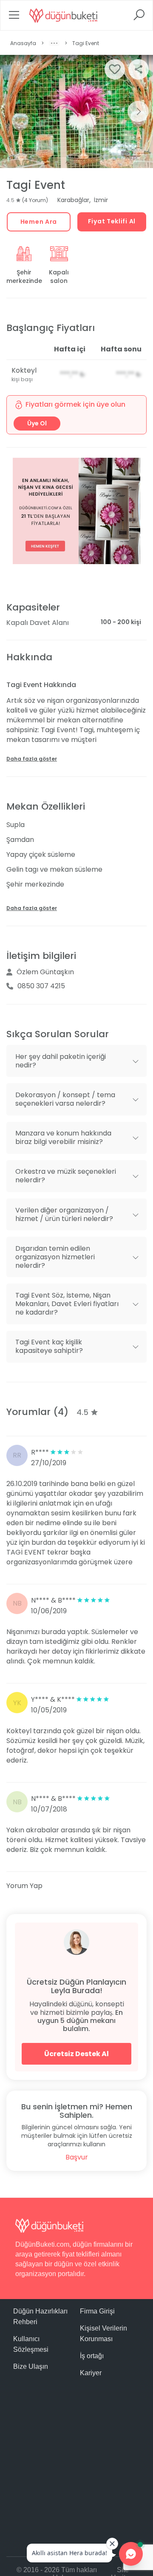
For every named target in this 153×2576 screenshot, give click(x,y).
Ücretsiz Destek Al (76, 2054)
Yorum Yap (24, 1886)
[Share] (139, 69)
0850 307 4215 (41, 986)
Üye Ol (37, 423)
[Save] (115, 69)
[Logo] (63, 15)
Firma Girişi (97, 2311)
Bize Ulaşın (31, 2366)
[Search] (139, 18)
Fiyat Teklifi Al (112, 221)
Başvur (77, 2157)
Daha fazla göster (32, 759)
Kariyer (91, 2373)
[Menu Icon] (14, 18)
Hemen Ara (39, 222)
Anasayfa (23, 43)
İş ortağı (92, 2356)
